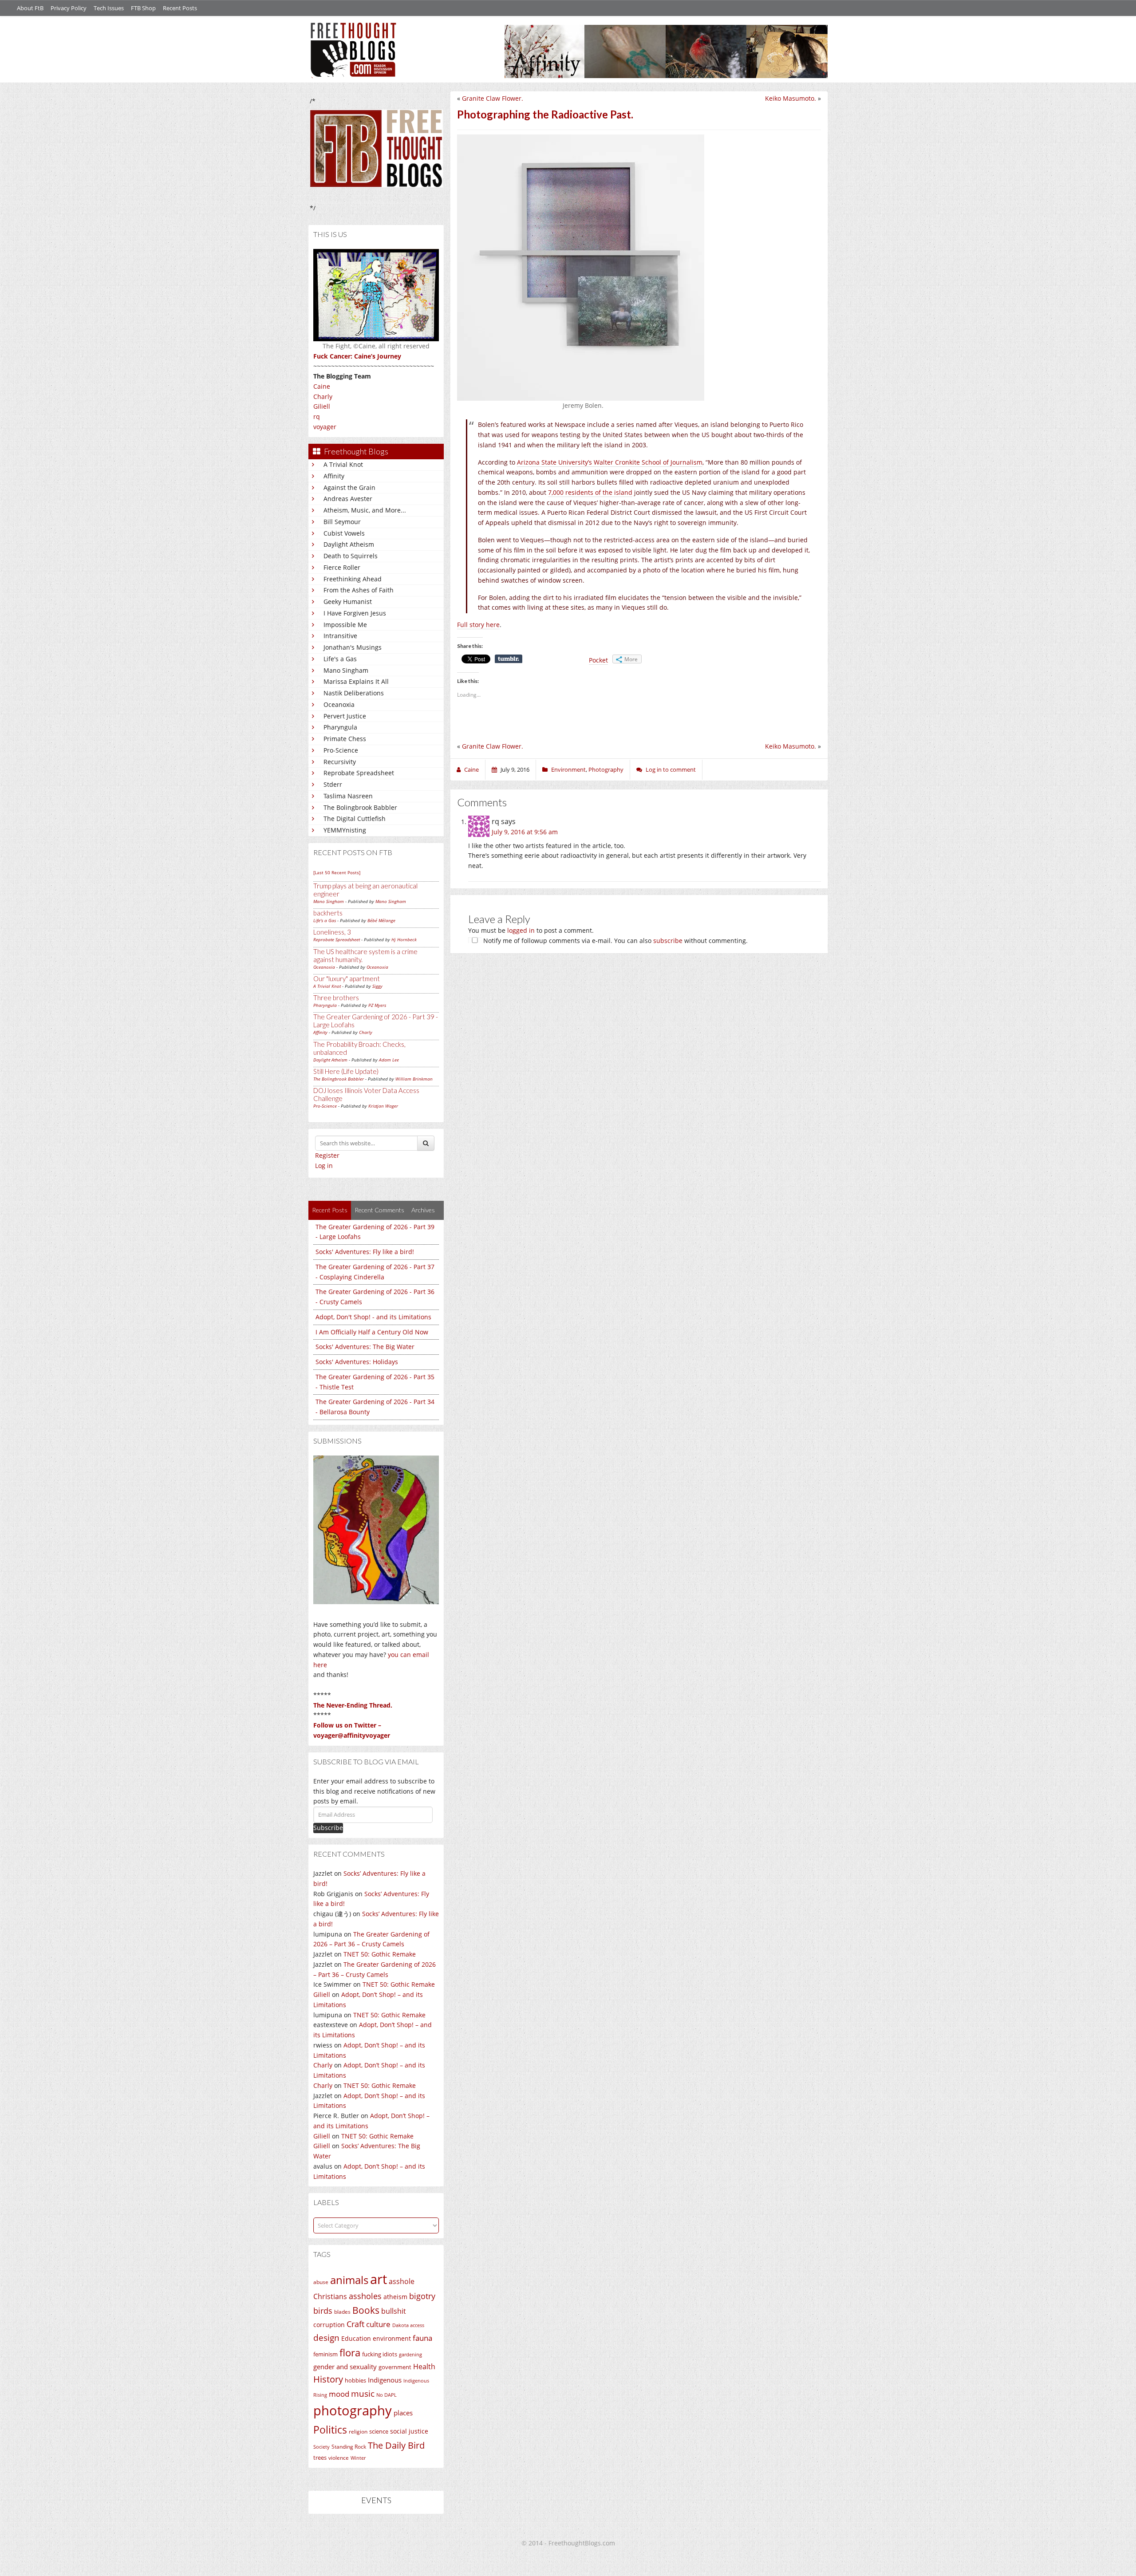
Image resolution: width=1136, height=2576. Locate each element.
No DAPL (387, 2395)
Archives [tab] (423, 1210)
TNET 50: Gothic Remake (380, 1954)
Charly (323, 396)
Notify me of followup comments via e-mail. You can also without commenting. (615, 941)
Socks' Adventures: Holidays (357, 1362)
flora (350, 2352)
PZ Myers (377, 1005)
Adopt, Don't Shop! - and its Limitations (373, 1317)
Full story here (478, 625)
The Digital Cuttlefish (355, 819)
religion (358, 2432)
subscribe (668, 941)
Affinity (334, 476)
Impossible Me (345, 625)
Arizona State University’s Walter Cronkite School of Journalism (610, 462)
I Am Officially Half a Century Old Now (372, 1332)
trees (320, 2458)
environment (392, 2338)
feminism (325, 2354)
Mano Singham (346, 670)
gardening (410, 2354)
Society (321, 2447)
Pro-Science (341, 750)
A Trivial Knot (343, 464)
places (403, 2413)
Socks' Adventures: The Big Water (365, 1347)
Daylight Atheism (349, 544)
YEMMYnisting (345, 830)
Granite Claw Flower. (493, 98)
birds (323, 2311)
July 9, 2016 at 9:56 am (525, 832)
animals (349, 2280)
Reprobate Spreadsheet (359, 773)
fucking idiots (380, 2354)
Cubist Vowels (344, 533)
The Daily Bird (396, 2445)
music (363, 2393)
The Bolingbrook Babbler (360, 807)
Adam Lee (389, 1060)
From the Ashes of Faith (359, 590)
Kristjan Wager (383, 1106)
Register (327, 1155)
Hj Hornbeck (404, 939)
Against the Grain (349, 487)
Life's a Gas (340, 659)
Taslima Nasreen (348, 796)
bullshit (394, 2311)
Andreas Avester (348, 499)
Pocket (598, 660)
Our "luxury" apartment (347, 978)
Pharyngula (340, 727)
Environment (568, 769)
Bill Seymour (342, 522)
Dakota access (408, 2325)
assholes (365, 2296)
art (379, 2279)
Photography (606, 769)
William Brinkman (414, 1079)
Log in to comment (671, 769)
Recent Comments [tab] (379, 1210)
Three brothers (336, 998)
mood (339, 2394)
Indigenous (385, 2380)
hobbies (355, 2380)
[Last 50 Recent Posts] (337, 872)
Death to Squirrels (351, 556)
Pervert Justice (345, 716)
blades (342, 2312)
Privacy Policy (69, 8)
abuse (321, 2282)
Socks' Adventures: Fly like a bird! (365, 1252)
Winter (358, 2458)
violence (339, 2458)
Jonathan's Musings (353, 647)
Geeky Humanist (348, 602)
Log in (324, 1166)
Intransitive (340, 636)
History (328, 2379)
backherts (328, 913)
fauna (422, 2338)
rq (317, 416)
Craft (355, 2324)
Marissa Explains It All (356, 681)
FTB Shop (143, 8)
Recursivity (340, 762)
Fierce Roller (342, 567)
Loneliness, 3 (332, 932)
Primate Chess (345, 739)
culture (378, 2324)
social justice (409, 2431)
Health (424, 2366)
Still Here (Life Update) (346, 1071)
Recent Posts (180, 8)
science (379, 2431)
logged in (521, 930)
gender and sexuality (345, 2367)
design (326, 2337)
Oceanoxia (339, 704)
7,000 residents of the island (590, 492)
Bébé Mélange (381, 920)
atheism (395, 2297)
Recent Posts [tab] (330, 1210)
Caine (322, 386)
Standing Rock (349, 2447)
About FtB (30, 8)
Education (356, 2338)
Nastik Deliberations (354, 693)
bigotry (422, 2296)
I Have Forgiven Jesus (355, 613)
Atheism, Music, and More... (365, 510)
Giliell (322, 406)
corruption (329, 2325)
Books (366, 2310)
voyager (325, 427)
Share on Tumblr (509, 659)
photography (353, 2410)
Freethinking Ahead (353, 579)
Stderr (333, 784)
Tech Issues (109, 8)
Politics (330, 2430)
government (395, 2367)
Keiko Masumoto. (791, 98)
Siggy (377, 986)
